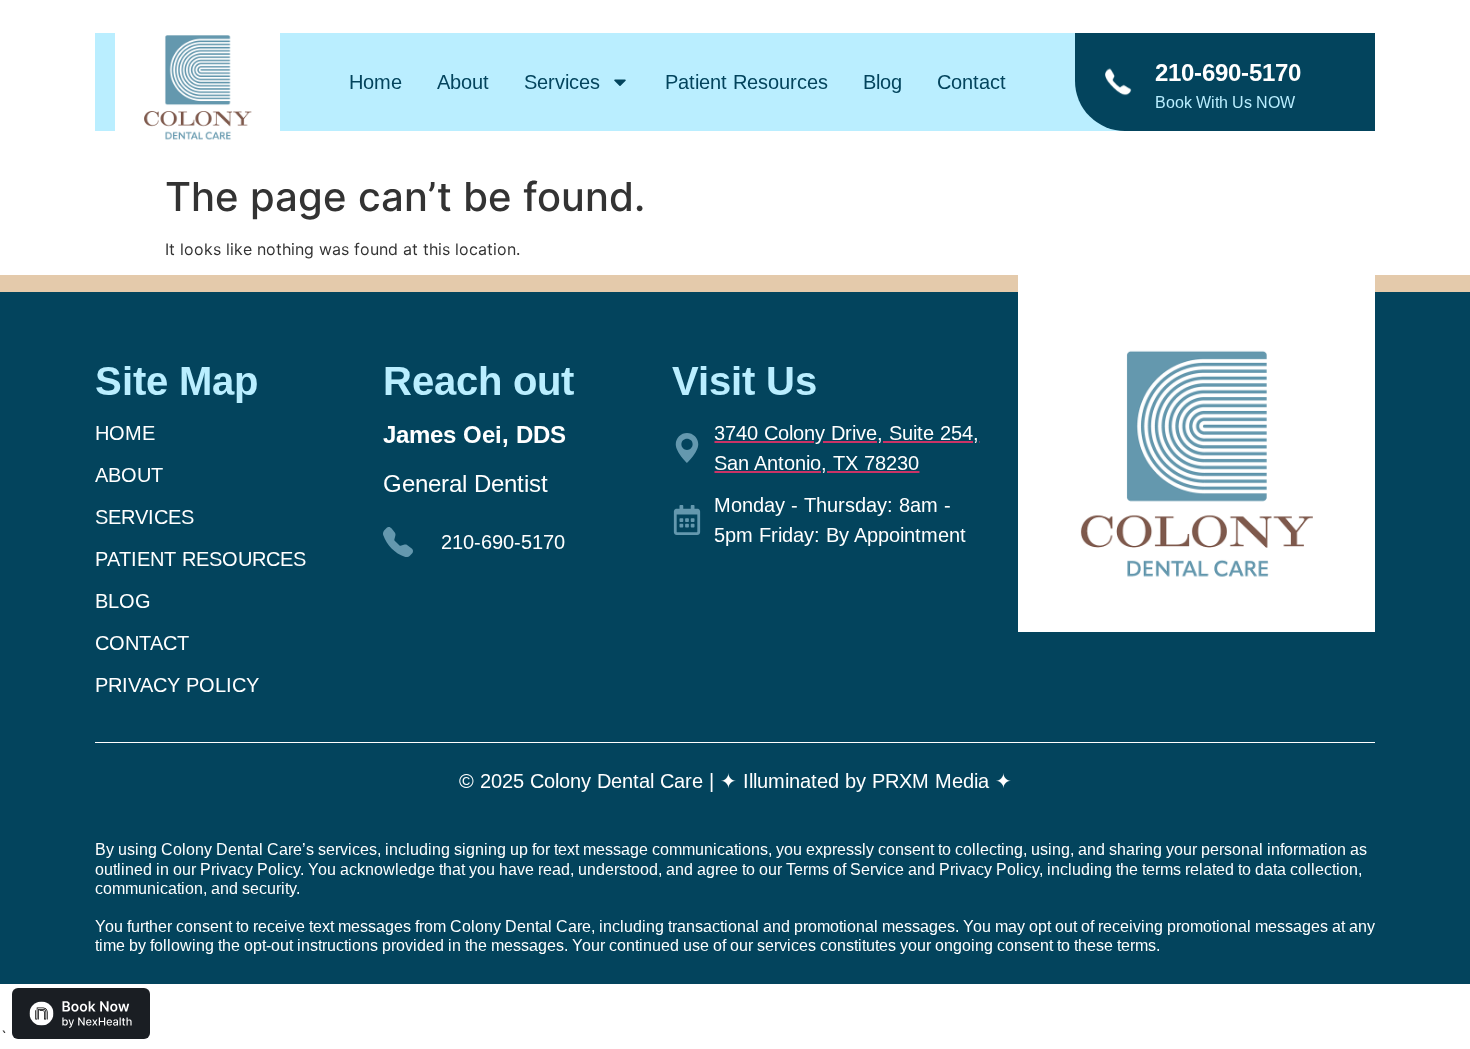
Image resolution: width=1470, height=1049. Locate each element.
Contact (971, 82)
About (463, 82)
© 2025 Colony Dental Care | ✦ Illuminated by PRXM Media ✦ (735, 781)
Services (562, 82)
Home (375, 82)
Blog (882, 82)
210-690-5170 (1228, 72)
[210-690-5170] (1117, 82)
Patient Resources (746, 82)
